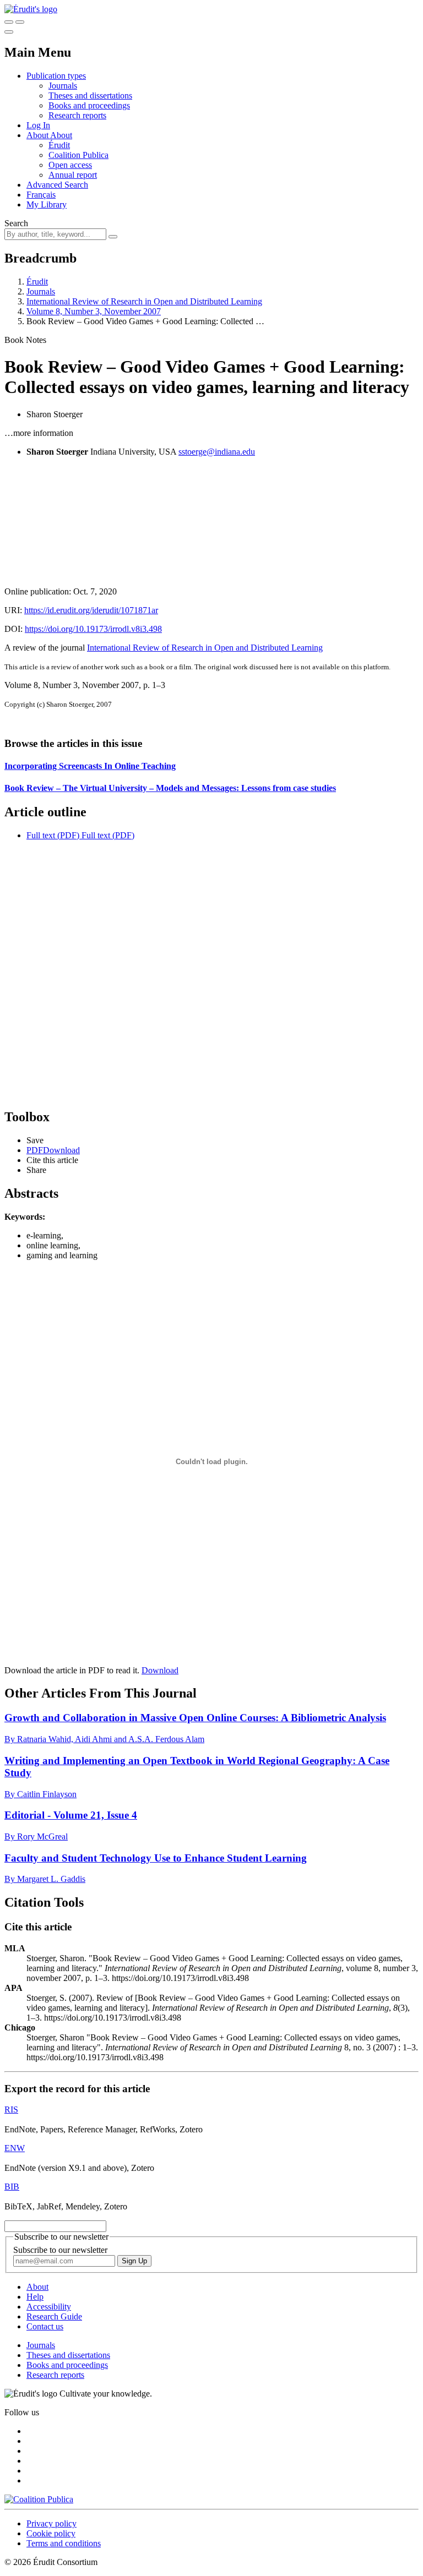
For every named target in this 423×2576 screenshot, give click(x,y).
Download (160, 1670)
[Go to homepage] (31, 9)
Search (16, 223)
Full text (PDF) (53, 835)
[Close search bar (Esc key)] (20, 22)
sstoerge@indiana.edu (217, 452)
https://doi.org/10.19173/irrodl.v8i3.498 (93, 629)
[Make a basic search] (9, 22)
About (61, 135)
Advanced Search (57, 185)
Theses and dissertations (90, 95)
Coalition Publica (78, 155)
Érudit (59, 145)
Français (41, 195)
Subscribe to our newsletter (60, 2250)
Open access (70, 165)
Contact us (45, 2326)
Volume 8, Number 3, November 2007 (94, 311)
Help (35, 2297)
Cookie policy (51, 2533)
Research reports (77, 115)
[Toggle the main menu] (9, 32)
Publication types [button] (56, 76)
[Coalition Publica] (39, 2499)
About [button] (38, 135)
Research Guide (54, 2316)
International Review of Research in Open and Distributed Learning (144, 301)
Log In (38, 125)
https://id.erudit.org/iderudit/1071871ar (91, 610)
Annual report (73, 175)
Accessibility (49, 2307)
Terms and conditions (64, 2543)
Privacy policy (51, 2523)
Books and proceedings (89, 105)
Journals (63, 86)
